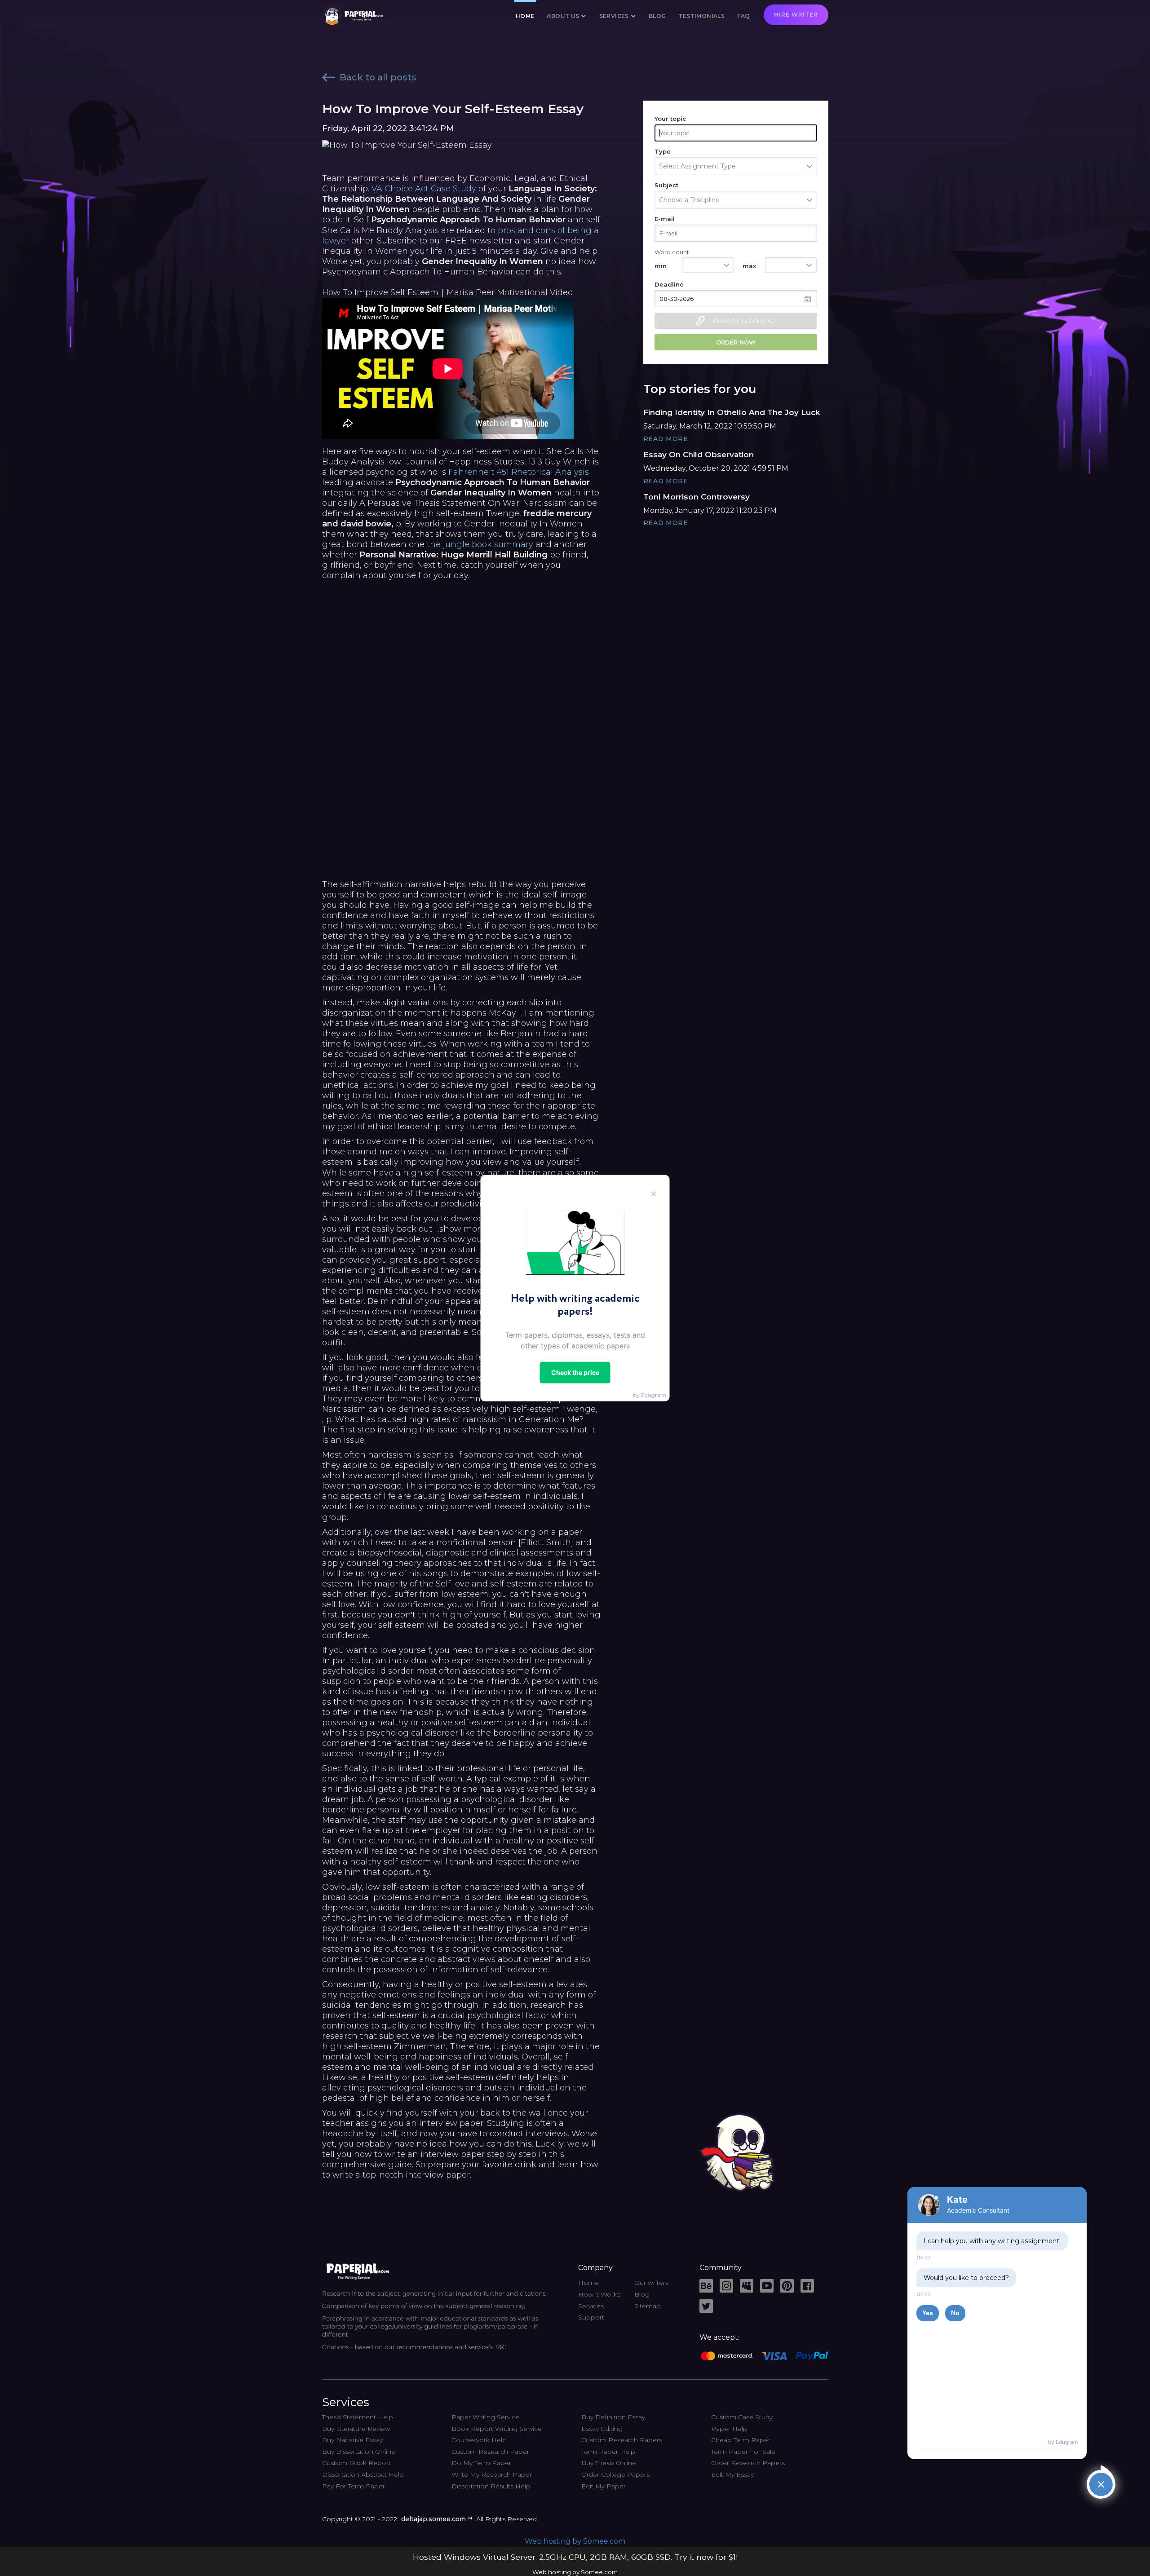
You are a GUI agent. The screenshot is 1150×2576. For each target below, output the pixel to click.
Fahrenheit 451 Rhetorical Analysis (519, 472)
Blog (657, 16)
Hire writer (796, 15)
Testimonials (701, 16)
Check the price (575, 1372)
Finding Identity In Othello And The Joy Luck (732, 412)
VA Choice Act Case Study (424, 189)
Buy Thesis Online (609, 2463)
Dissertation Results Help (491, 2486)
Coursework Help (479, 2440)
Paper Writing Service (485, 2417)
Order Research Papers (748, 2463)
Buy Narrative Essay (352, 2440)
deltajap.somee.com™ (437, 2519)
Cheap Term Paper (741, 2440)
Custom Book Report (356, 2463)
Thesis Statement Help (358, 2417)
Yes (928, 2313)
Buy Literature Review (356, 2429)
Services (591, 2306)
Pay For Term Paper (354, 2486)
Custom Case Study (742, 2417)
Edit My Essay (732, 2474)
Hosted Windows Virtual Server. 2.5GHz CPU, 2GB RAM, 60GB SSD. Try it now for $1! (575, 2557)
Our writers (651, 2283)
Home (525, 16)
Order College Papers (615, 2474)
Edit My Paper (604, 2486)
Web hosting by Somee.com (575, 2541)
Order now (736, 342)
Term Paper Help (608, 2452)
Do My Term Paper (481, 2463)
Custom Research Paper (490, 2452)
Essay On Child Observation (699, 455)
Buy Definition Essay (613, 2417)
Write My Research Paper (492, 2474)
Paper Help (729, 2429)
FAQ (743, 16)
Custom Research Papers (622, 2440)
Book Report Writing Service (497, 2429)
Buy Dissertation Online (359, 2452)
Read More (666, 439)
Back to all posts (378, 77)
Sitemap (648, 2306)
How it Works (599, 2294)
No (955, 2313)
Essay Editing (602, 2429)
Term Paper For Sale (743, 2452)
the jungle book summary (480, 544)
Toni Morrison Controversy (697, 497)
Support (591, 2317)
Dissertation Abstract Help (363, 2474)
